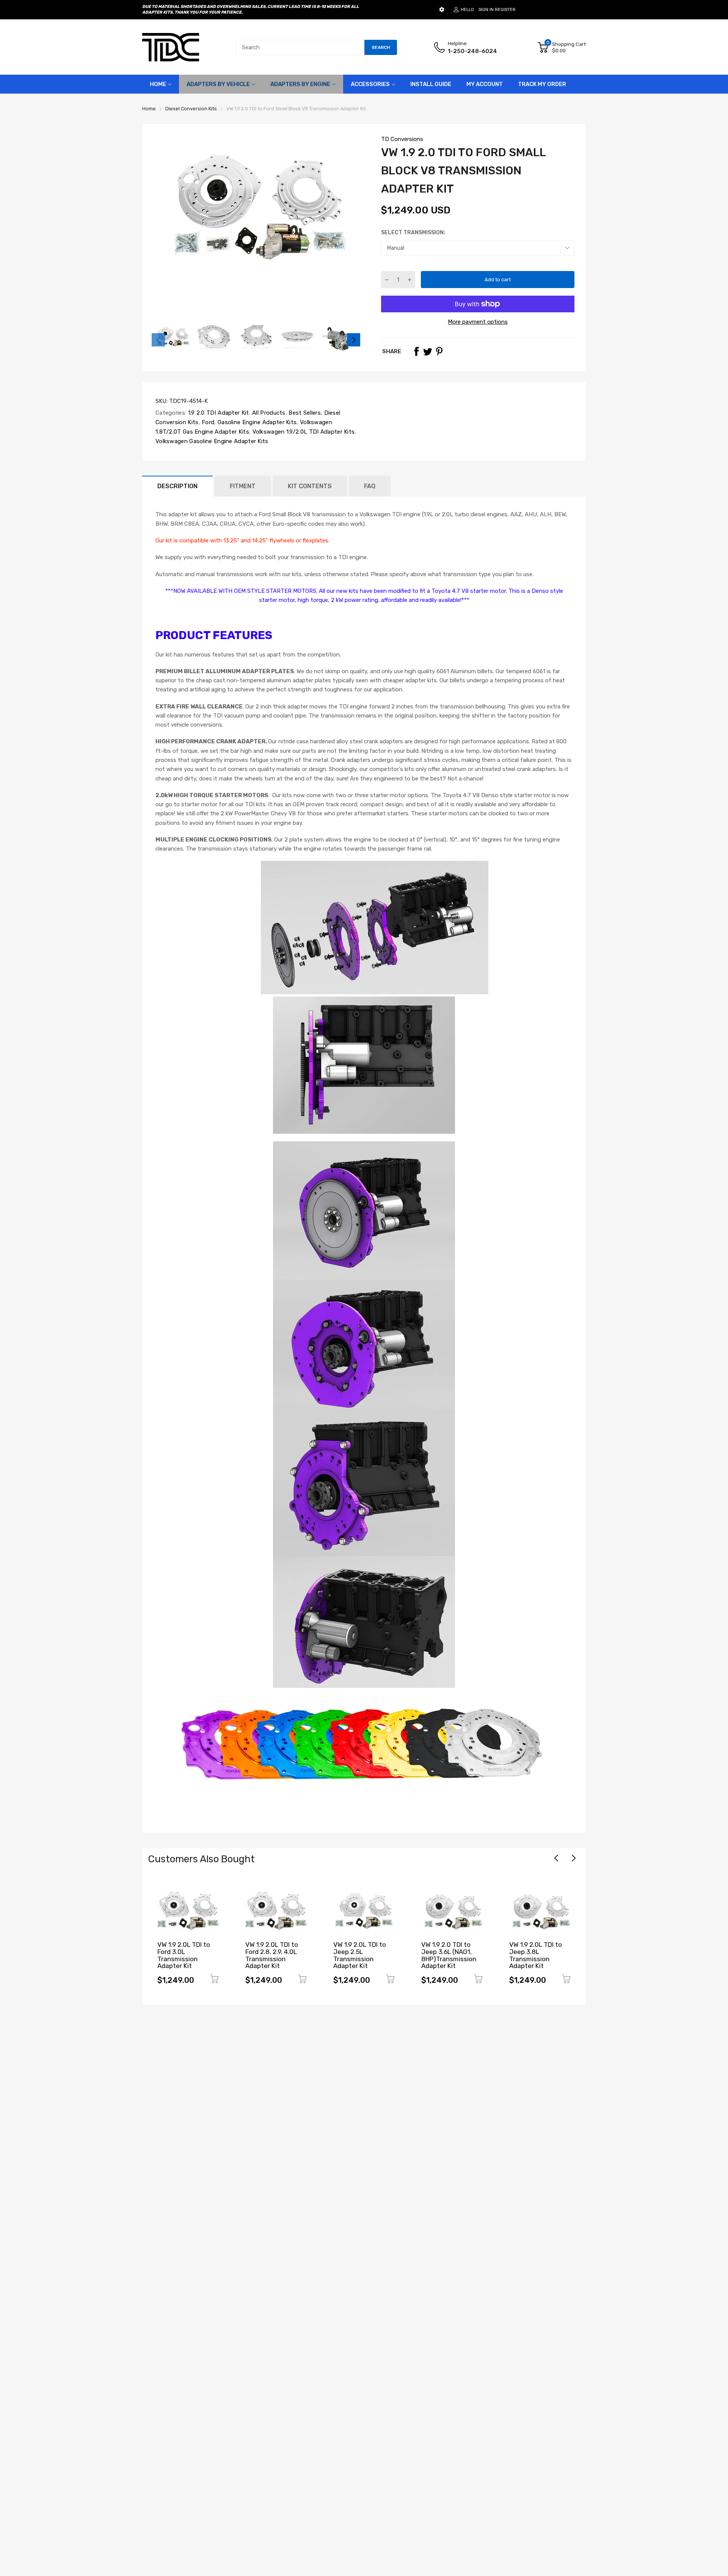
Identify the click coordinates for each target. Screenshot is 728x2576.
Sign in (486, 10)
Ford (207, 422)
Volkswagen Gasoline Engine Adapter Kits (212, 441)
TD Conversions (402, 139)
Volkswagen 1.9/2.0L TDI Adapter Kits (303, 432)
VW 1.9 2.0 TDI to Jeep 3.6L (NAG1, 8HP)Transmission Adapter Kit (361, 1955)
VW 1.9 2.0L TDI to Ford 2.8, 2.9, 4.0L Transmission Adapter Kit (184, 1955)
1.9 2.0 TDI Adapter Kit (217, 413)
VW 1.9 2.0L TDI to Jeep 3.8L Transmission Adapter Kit (448, 1955)
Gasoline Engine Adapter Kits (257, 422)
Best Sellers (304, 413)
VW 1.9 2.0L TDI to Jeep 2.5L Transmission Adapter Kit (272, 1955)
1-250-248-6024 (472, 51)
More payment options (478, 322)
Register (505, 10)
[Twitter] (428, 351)
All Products (268, 413)
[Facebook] (416, 351)
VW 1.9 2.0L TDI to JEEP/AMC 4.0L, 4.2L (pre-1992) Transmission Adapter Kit (540, 1959)
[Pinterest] (439, 351)
